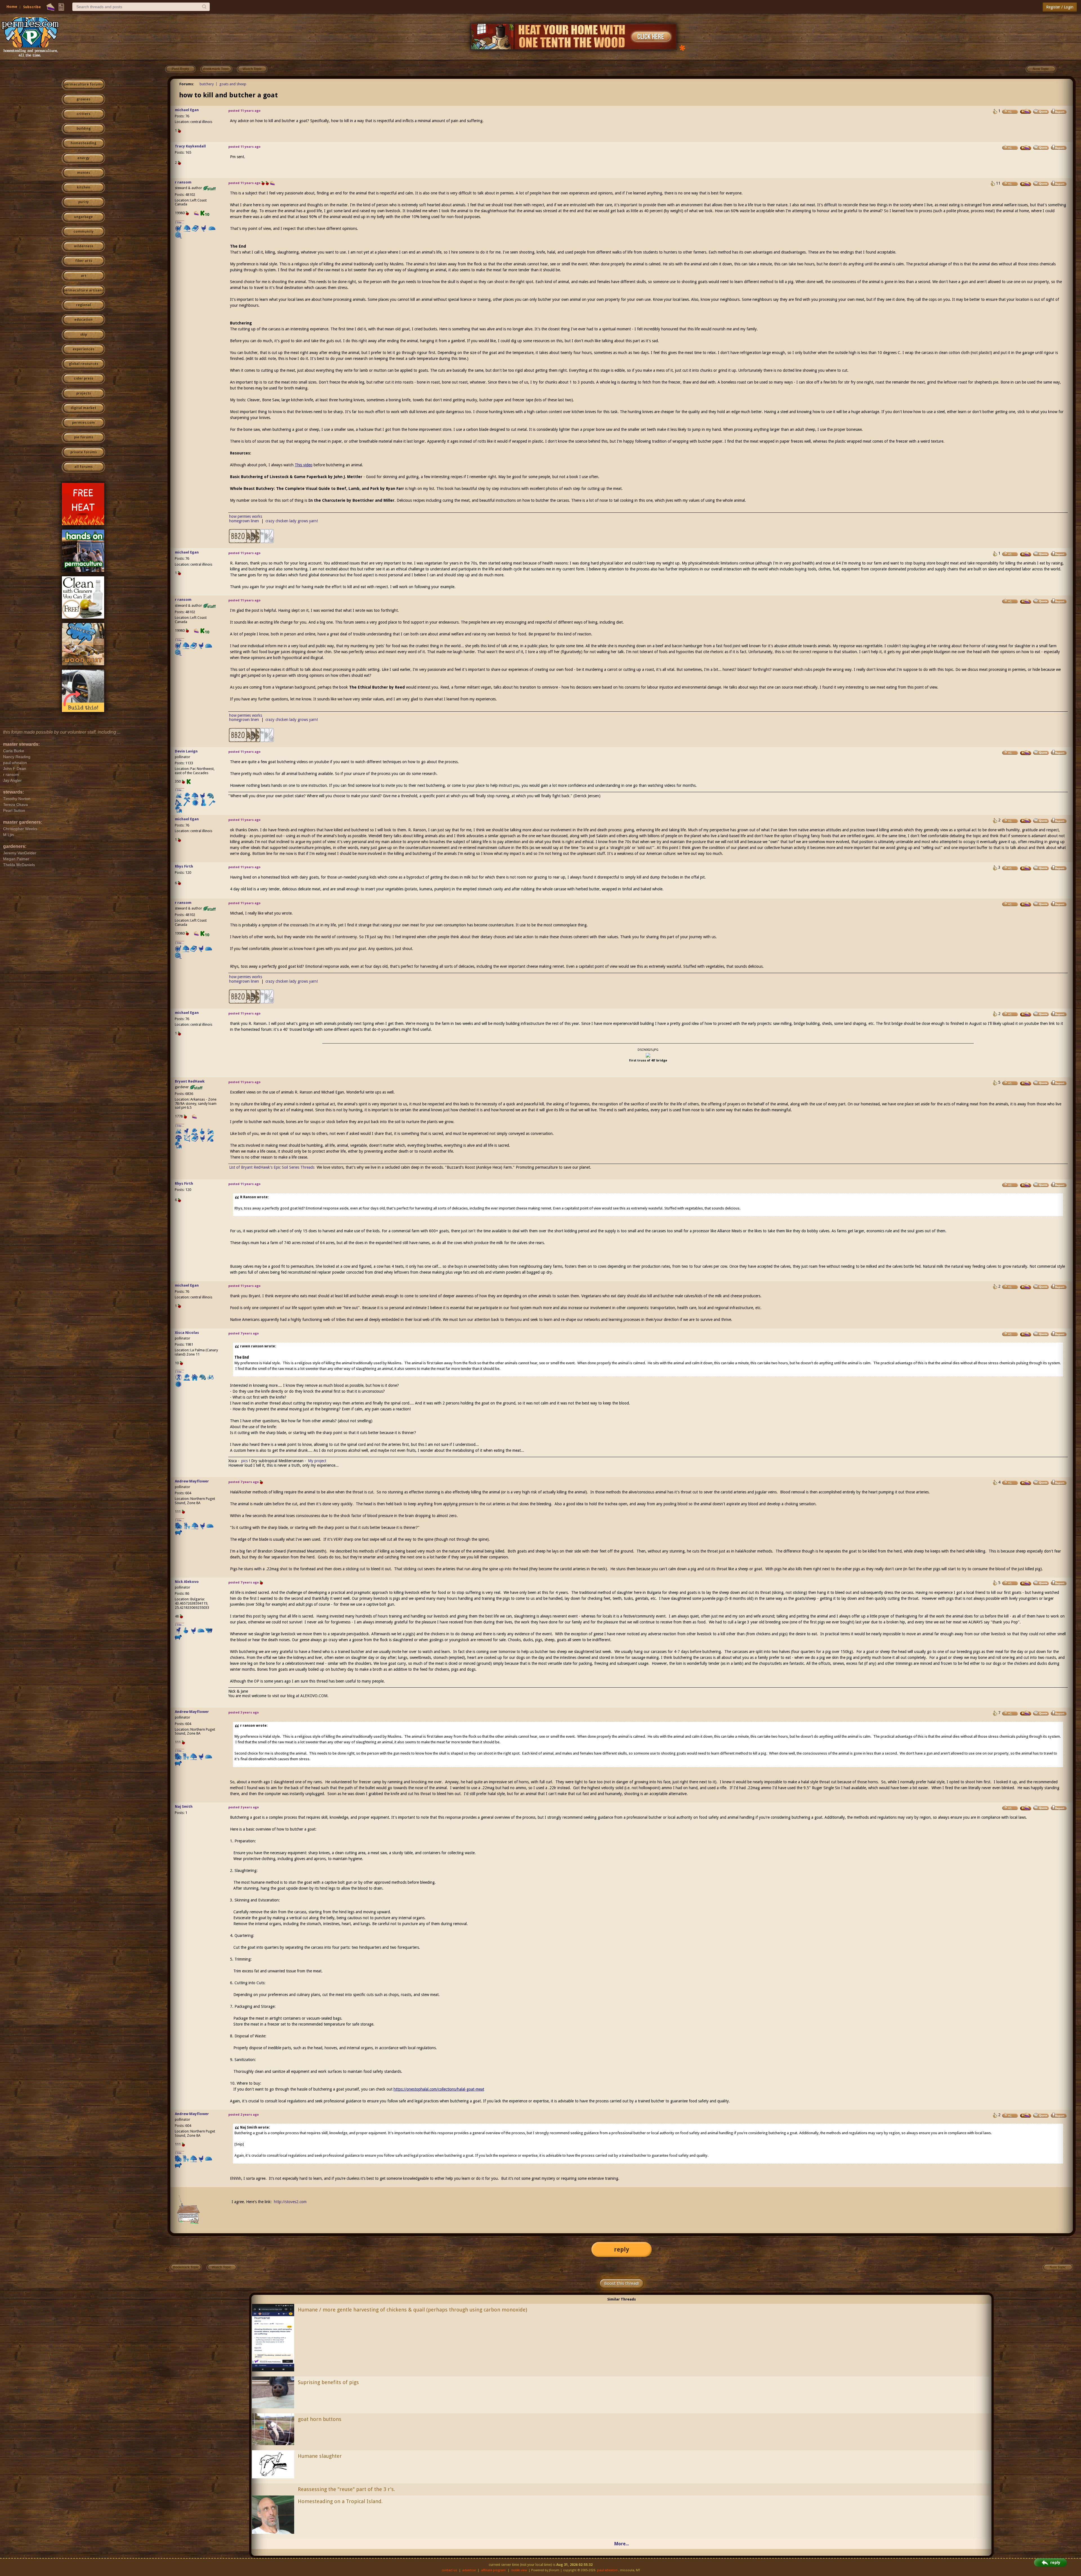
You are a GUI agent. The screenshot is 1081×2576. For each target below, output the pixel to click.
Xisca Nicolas (187, 1333)
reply (622, 2249)
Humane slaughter (320, 2456)
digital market (83, 408)
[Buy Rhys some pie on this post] (1026, 868)
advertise (469, 2570)
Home (12, 7)
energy (83, 158)
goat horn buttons (320, 2419)
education (83, 320)
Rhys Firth (184, 866)
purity (83, 202)
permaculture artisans (83, 290)
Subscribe (32, 7)
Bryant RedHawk (190, 1081)
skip (84, 335)
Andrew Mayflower (192, 1481)
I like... (180, 222)
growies (83, 99)
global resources (84, 364)
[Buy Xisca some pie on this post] (1026, 1334)
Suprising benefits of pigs (328, 2382)
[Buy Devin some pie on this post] (1026, 753)
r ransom (183, 182)
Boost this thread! (622, 2283)
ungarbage (83, 217)
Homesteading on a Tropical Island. (340, 2501)
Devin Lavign (186, 751)
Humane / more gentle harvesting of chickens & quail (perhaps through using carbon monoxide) (412, 2310)
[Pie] (51, 7)
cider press (83, 378)
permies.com (83, 423)
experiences (83, 349)
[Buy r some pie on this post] (1026, 184)
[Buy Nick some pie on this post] (1026, 1583)
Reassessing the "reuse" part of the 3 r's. (346, 2489)
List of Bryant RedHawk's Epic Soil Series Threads (272, 1167)
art (84, 276)
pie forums (84, 437)
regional (83, 305)
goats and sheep (233, 84)
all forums (83, 467)
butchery (207, 84)
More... (622, 2544)
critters (83, 114)
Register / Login (1060, 7)
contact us (449, 2570)
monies (84, 173)
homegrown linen (244, 521)
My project (317, 1461)
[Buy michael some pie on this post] (1026, 111)
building (84, 129)
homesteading (83, 143)
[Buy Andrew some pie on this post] (1026, 1483)
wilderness (84, 246)
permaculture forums (83, 84)
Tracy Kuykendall (190, 146)
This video (304, 465)
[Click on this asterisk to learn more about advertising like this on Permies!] (682, 47)
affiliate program (493, 2570)
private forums (84, 452)
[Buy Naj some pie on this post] (1026, 1808)
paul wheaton (607, 2570)
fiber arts (84, 261)
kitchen (84, 187)
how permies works (246, 516)
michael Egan (187, 110)
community (83, 232)
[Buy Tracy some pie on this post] (1026, 148)
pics (244, 1461)
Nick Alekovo (187, 1582)
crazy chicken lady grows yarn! (292, 521)
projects (84, 393)
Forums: (187, 84)
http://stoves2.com (290, 2202)
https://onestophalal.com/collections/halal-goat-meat (439, 2089)
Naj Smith (184, 1806)
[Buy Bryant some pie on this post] (1026, 1083)
